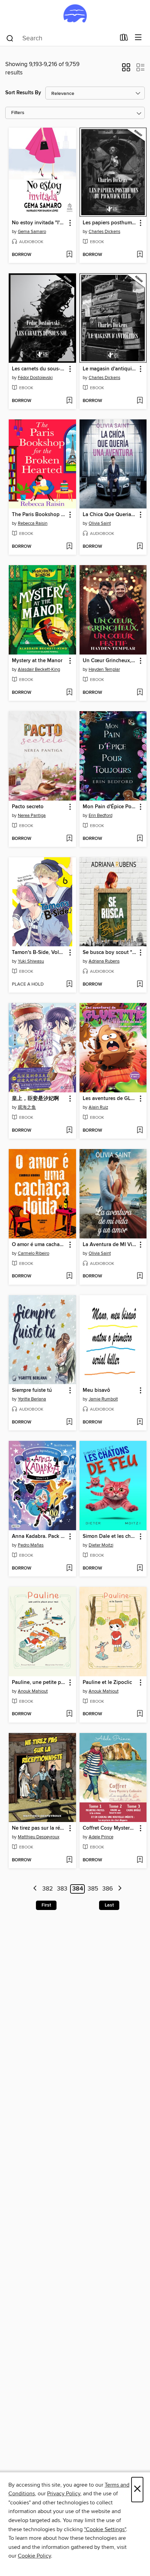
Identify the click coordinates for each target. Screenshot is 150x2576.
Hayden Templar (104, 669)
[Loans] (124, 39)
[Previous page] (35, 1889)
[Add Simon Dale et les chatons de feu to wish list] (140, 1568)
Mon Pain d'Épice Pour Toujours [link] (110, 807)
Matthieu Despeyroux (39, 1837)
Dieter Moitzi (101, 1545)
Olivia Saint (100, 523)
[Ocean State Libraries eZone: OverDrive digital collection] (75, 15)
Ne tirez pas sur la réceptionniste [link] (39, 1828)
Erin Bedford (100, 816)
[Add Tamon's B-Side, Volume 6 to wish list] (69, 985)
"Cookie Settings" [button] (105, 2529)
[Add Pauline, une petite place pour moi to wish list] (69, 1714)
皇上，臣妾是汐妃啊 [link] (35, 1099)
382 (48, 1889)
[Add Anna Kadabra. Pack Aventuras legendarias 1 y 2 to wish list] (69, 1568)
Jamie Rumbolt (103, 1399)
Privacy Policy (64, 2494)
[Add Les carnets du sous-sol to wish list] (69, 401)
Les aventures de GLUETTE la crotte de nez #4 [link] (110, 1099)
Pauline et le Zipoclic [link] (107, 1683)
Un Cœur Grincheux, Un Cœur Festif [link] (110, 661)
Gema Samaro (32, 232)
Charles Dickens (104, 232)
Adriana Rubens (104, 961)
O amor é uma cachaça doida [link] (39, 1245)
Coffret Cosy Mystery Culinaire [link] (110, 1828)
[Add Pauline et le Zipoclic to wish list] (140, 1714)
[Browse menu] (138, 38)
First (46, 1905)
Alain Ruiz (98, 1107)
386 (108, 1889)
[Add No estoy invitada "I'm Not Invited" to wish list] (69, 255)
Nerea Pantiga (32, 816)
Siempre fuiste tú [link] (32, 1390)
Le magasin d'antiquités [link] (110, 369)
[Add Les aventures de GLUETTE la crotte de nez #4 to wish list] (140, 1131)
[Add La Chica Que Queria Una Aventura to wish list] (140, 547)
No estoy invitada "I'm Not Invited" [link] (39, 223)
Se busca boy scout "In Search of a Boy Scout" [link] (110, 953)
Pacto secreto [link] (28, 807)
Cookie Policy (34, 2556)
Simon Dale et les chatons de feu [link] (110, 1536)
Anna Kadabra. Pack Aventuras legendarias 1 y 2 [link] (39, 1536)
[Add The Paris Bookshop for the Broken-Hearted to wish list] (69, 547)
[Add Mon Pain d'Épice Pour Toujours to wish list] (140, 839)
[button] (126, 70)
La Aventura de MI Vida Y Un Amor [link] (110, 1245)
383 (62, 1889)
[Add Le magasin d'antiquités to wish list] (140, 401)
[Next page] (120, 1889)
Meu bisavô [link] (96, 1390)
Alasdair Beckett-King (39, 669)
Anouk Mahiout (33, 1691)
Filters (18, 113)
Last (109, 1905)
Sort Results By (23, 93)
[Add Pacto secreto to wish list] (69, 839)
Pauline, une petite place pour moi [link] (39, 1683)
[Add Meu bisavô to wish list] (140, 1422)
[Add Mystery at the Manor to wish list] (69, 693)
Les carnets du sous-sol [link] (39, 369)
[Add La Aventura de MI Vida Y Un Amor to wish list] (140, 1276)
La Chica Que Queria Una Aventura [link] (110, 515)
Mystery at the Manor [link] (37, 661)
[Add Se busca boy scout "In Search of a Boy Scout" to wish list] (140, 985)
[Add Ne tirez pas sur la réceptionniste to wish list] (69, 1860)
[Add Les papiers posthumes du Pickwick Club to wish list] (140, 255)
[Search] (10, 38)
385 (93, 1889)
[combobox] (61, 38)
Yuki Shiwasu (31, 961)
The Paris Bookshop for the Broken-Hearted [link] (39, 515)
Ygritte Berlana (32, 1399)
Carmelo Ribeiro (33, 1253)
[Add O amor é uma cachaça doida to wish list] (69, 1276)
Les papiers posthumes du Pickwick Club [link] (110, 223)
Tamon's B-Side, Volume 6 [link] (39, 953)
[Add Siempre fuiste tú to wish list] (69, 1422)
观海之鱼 (27, 1107)
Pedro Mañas (31, 1545)
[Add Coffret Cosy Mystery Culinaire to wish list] (140, 1860)
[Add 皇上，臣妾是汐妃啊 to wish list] (69, 1131)
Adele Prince (101, 1837)
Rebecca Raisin (33, 523)
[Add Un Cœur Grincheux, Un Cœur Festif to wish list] (140, 693)
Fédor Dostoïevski (35, 378)
